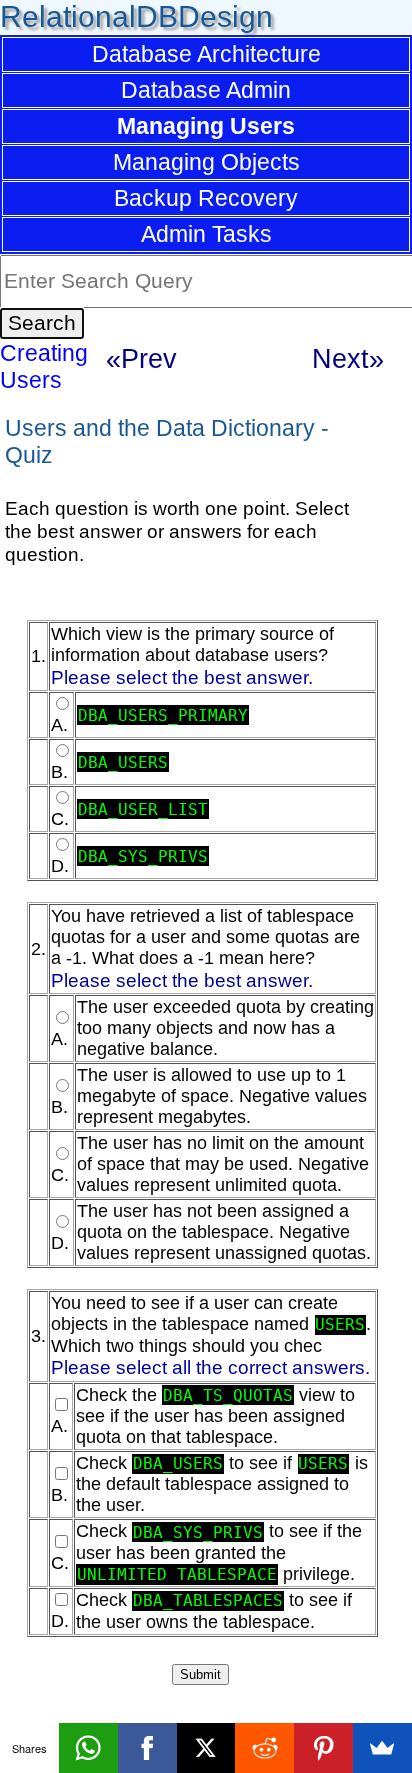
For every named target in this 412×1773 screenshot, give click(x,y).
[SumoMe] (382, 1748)
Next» (348, 358)
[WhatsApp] (88, 1748)
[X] (206, 1748)
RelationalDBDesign (136, 16)
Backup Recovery (206, 198)
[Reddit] (264, 1748)
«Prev (141, 358)
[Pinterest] (323, 1748)
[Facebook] (147, 1748)
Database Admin (206, 90)
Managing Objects (206, 162)
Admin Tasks (206, 234)
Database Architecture (206, 54)
